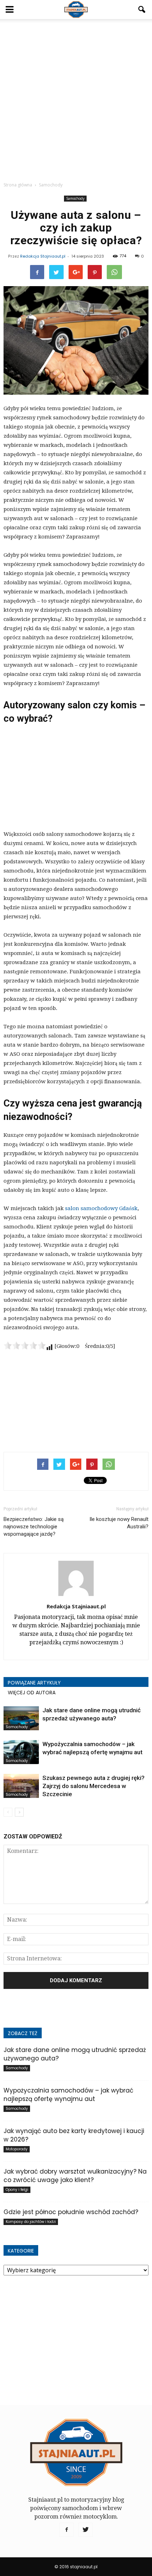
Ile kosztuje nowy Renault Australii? (119, 1523)
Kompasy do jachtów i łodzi (31, 2222)
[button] (142, 10)
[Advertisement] (76, 98)
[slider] (25, 1345)
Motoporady (17, 2149)
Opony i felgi (17, 2190)
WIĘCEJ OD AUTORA (32, 1693)
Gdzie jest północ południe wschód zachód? (71, 2212)
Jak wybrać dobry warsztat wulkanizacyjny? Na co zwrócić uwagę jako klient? (75, 2176)
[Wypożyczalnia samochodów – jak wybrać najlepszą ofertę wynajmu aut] (21, 1752)
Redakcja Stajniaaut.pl (43, 256)
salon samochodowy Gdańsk (101, 1208)
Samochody (75, 198)
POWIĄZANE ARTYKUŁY (34, 1683)
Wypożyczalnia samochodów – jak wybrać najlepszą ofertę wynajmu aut (68, 2095)
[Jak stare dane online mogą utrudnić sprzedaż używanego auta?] (21, 1718)
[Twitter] (86, 2530)
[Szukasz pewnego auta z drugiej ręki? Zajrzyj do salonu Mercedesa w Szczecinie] (21, 1786)
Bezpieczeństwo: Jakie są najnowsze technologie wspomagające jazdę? (34, 1527)
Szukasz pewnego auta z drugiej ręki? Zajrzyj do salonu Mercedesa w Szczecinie (93, 1786)
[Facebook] (66, 2530)
